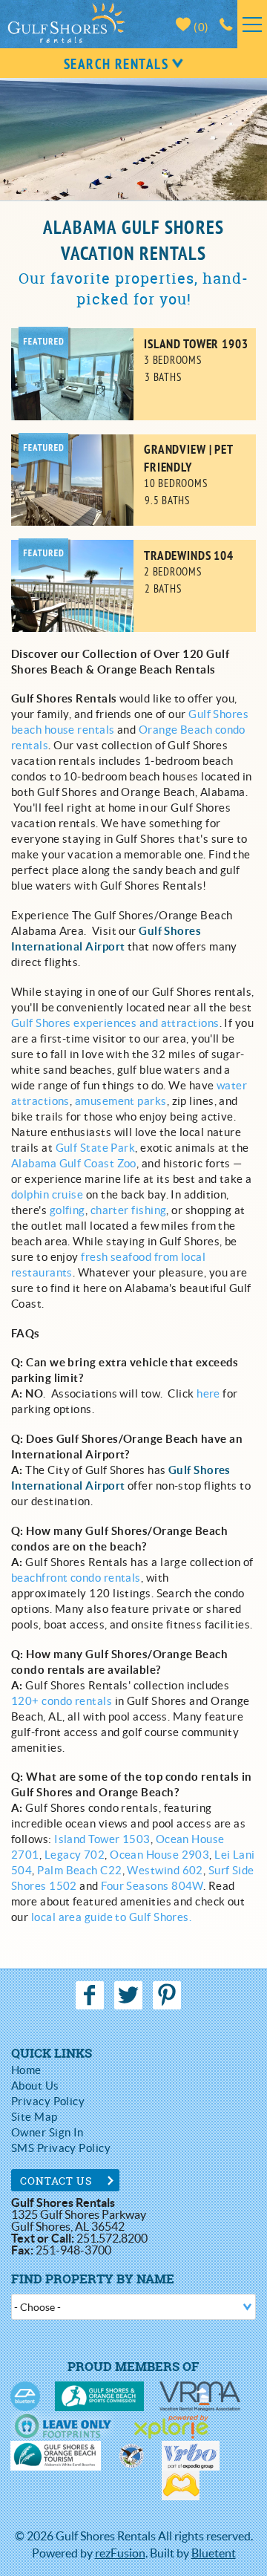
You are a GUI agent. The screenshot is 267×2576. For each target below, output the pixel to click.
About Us (35, 2086)
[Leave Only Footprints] (63, 2426)
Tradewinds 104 (189, 557)
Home (26, 2070)
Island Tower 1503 (101, 1839)
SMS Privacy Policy (61, 2148)
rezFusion (120, 2553)
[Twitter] (130, 1995)
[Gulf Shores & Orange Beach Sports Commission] (99, 2396)
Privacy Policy (48, 2101)
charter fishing (129, 1210)
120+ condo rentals (62, 1701)
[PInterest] (169, 1995)
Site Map (34, 2117)
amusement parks (121, 1101)
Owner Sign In (47, 2132)
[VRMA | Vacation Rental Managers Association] (200, 2396)
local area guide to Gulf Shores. (111, 1917)
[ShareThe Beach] (131, 2456)
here (208, 1393)
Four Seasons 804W (152, 1886)
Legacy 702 (75, 1855)
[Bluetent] (25, 2396)
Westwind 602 (165, 1870)
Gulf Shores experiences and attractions (115, 1023)
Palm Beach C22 (79, 1870)
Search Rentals (116, 65)
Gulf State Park (96, 1148)
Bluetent (214, 2553)
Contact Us (57, 2181)
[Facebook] (91, 1995)
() (200, 27)
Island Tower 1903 (196, 345)
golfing (67, 1210)
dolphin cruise (47, 1194)
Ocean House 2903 (159, 1855)
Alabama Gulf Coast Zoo (74, 1163)
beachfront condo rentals (76, 1578)
